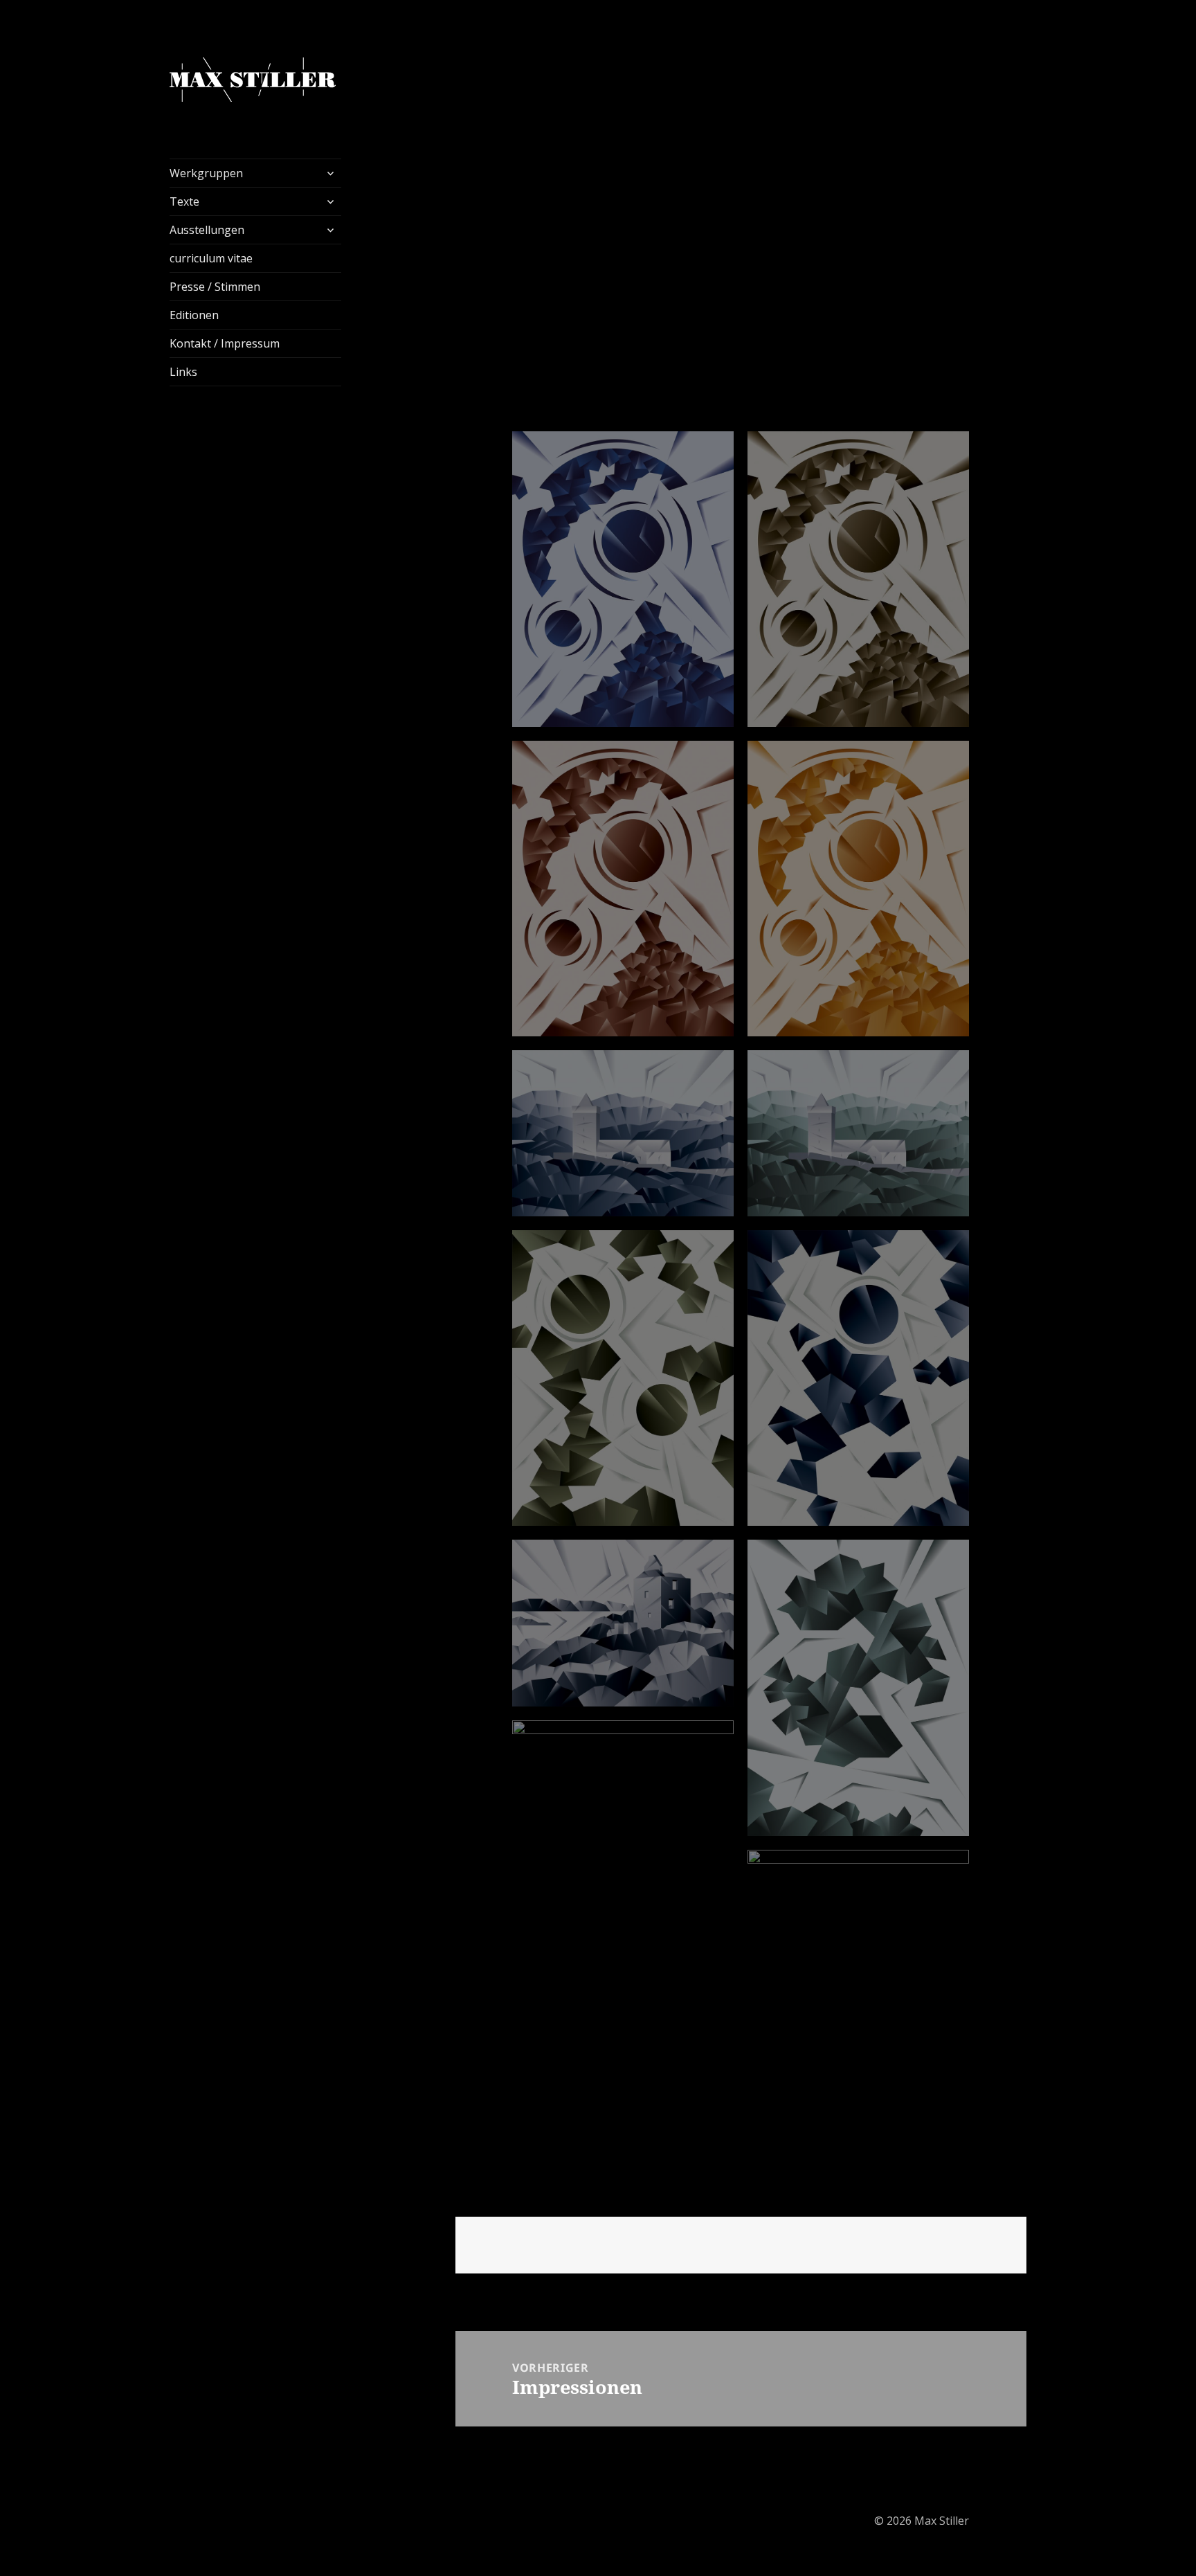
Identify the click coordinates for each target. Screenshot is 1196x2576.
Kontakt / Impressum (225, 343)
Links (183, 372)
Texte (184, 201)
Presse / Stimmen (215, 287)
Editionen (194, 315)
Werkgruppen (206, 173)
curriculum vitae (211, 258)
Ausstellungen (207, 230)
